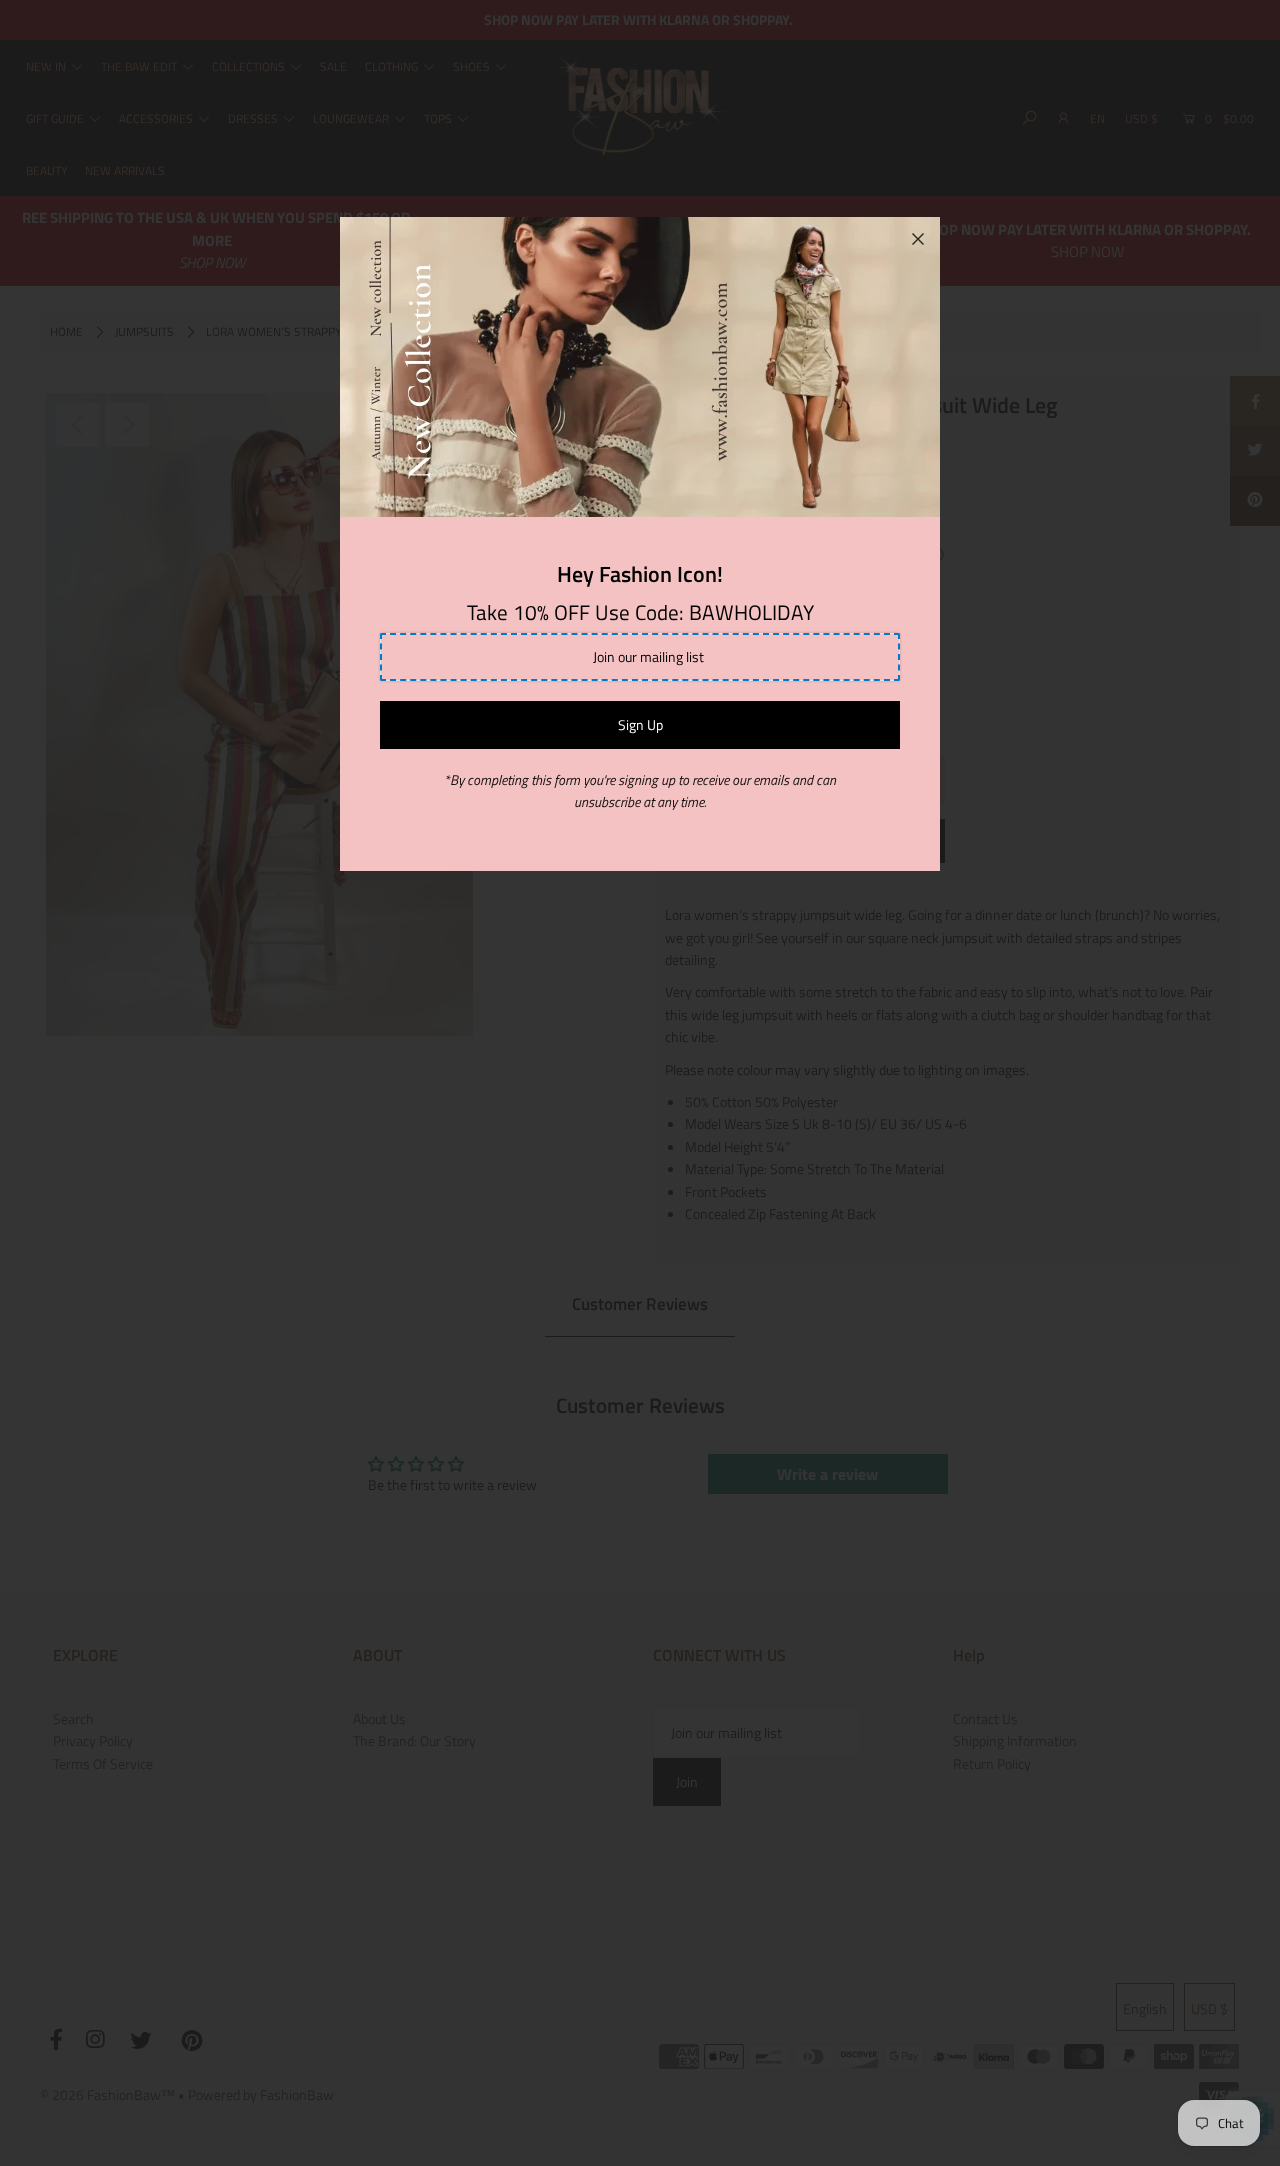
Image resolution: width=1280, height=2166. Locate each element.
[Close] (918, 239)
